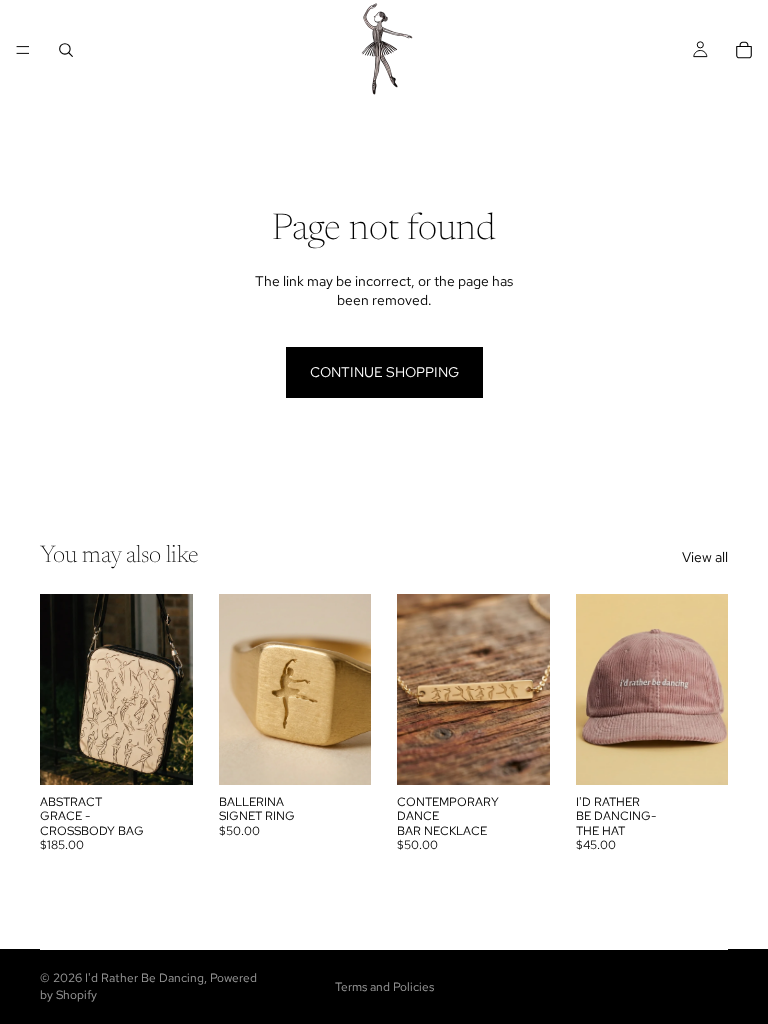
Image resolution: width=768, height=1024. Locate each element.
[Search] (66, 50)
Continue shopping (384, 372)
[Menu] (23, 50)
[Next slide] (171, 689)
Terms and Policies (384, 987)
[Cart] (744, 50)
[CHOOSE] (340, 754)
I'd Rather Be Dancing (144, 978)
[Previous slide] (62, 689)
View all (705, 557)
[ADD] (162, 754)
